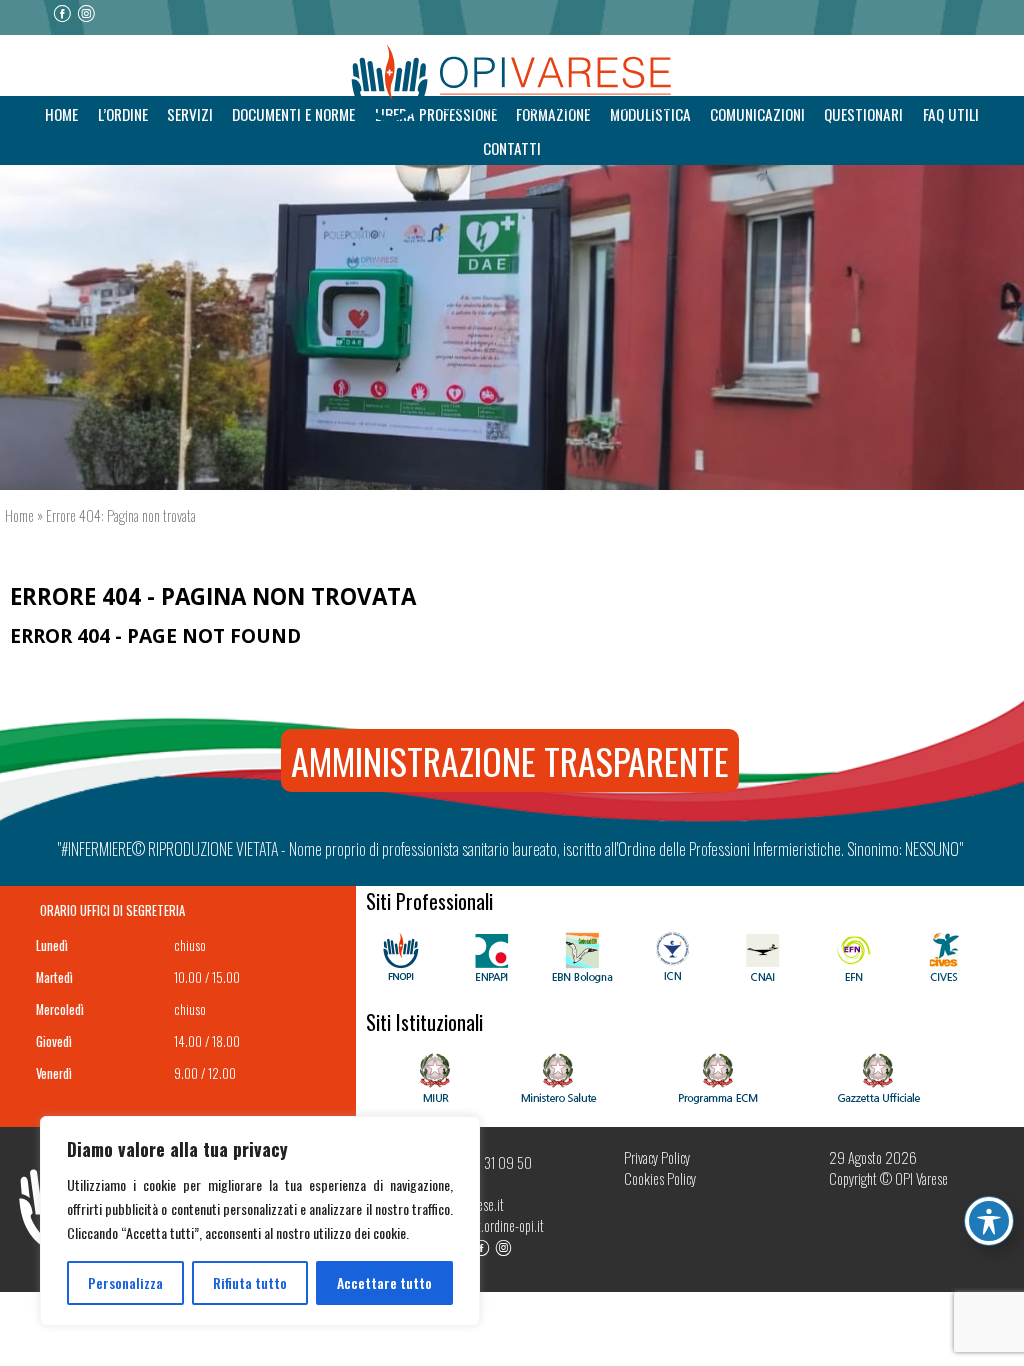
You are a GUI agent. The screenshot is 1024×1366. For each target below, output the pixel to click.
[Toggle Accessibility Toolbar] (989, 1221)
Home (61, 114)
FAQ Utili (951, 114)
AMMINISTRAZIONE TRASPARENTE (510, 760)
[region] (260, 1221)
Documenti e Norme (293, 114)
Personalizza (125, 1282)
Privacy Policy (657, 1157)
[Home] (512, 83)
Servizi (190, 114)
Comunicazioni (757, 114)
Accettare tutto (384, 1282)
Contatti (512, 148)
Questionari (863, 114)
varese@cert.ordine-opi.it (482, 1225)
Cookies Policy (660, 1178)
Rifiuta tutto (250, 1282)
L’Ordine (123, 114)
